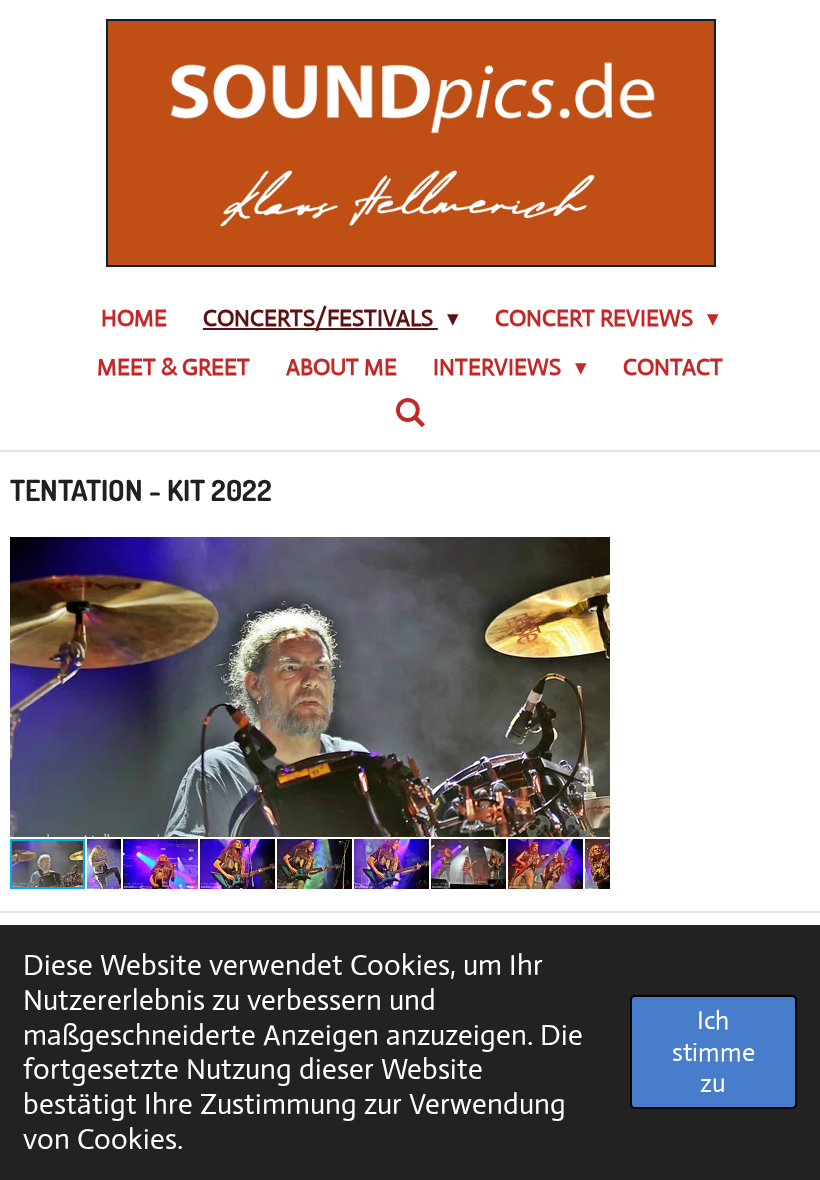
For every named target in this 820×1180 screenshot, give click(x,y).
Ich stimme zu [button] (713, 1051)
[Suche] (410, 413)
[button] (592, 555)
